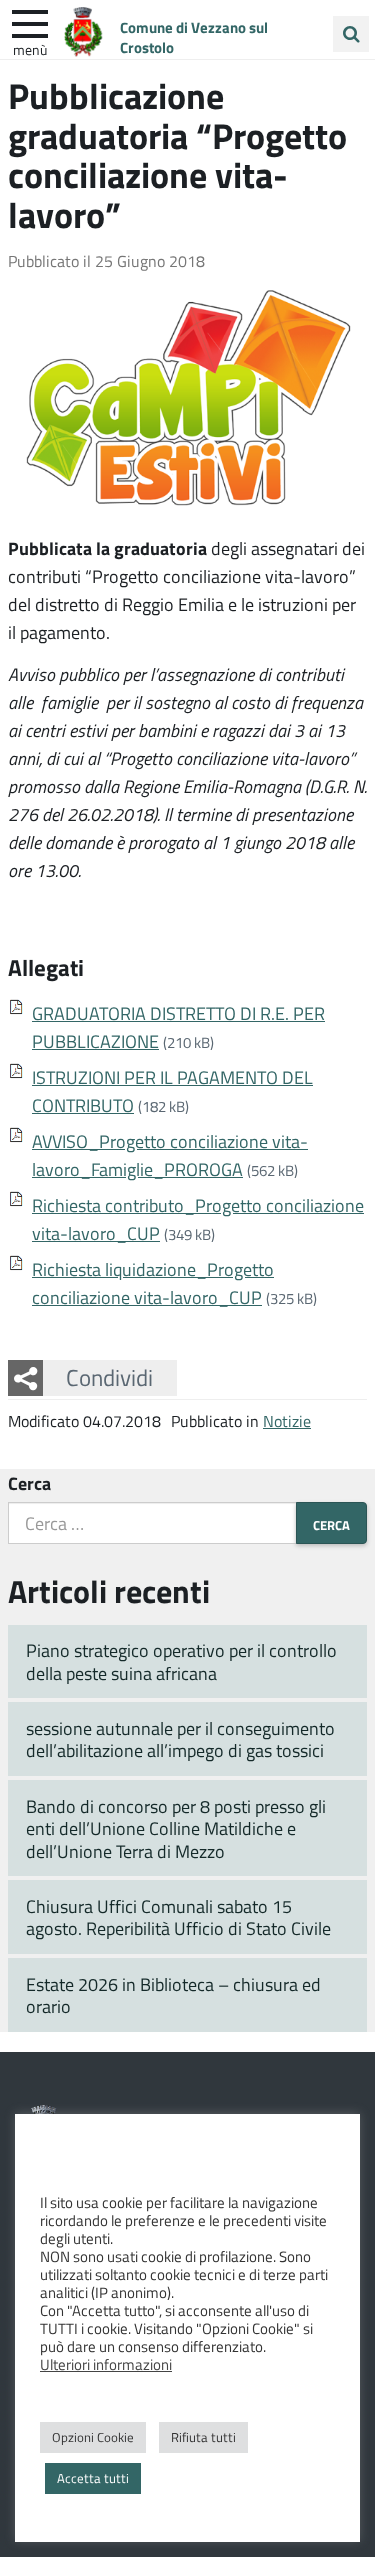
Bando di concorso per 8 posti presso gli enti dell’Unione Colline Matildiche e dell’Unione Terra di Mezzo (176, 1828)
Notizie (287, 1420)
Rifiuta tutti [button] (203, 2437)
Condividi (109, 1377)
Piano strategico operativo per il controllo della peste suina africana (181, 1661)
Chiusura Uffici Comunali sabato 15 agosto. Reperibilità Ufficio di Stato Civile (178, 1917)
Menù (30, 49)
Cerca (29, 1483)
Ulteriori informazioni (106, 2364)
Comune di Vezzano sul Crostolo (194, 37)
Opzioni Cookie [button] (93, 2437)
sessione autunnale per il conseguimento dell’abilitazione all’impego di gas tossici (180, 1739)
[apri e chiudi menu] (30, 22)
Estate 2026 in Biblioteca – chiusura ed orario (173, 1995)
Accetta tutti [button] (93, 2478)
